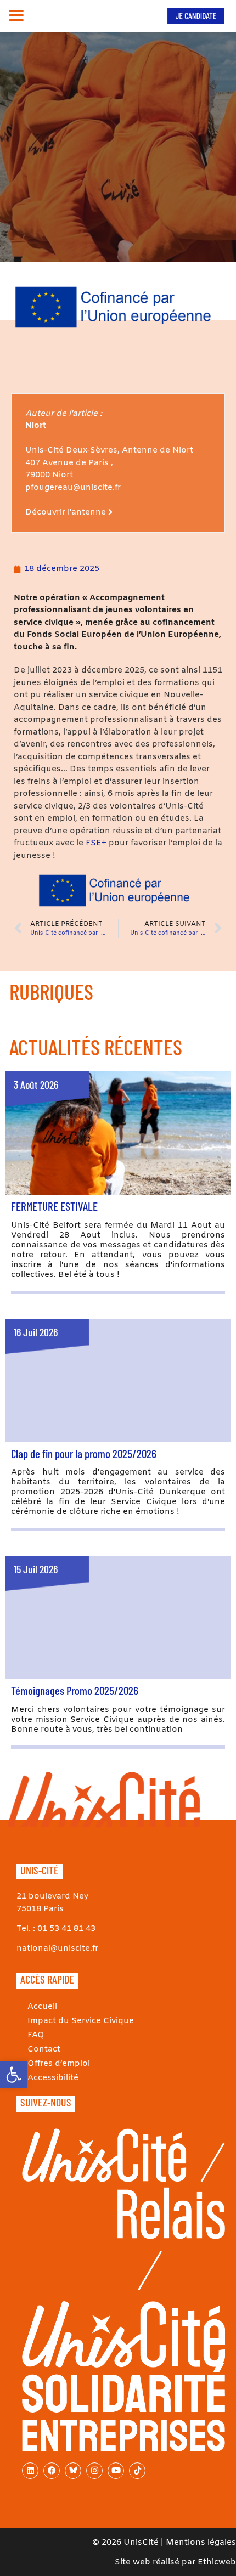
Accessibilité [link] (53, 2078)
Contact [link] (44, 2049)
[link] (14, 2075)
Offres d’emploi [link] (59, 2064)
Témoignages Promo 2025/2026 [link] (75, 1690)
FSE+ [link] (96, 843)
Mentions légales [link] (201, 2543)
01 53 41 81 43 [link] (66, 1929)
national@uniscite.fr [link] (57, 1948)
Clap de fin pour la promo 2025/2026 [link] (84, 1453)
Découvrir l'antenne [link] (67, 512)
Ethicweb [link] (217, 2562)
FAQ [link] (36, 2035)
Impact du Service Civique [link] (81, 2021)
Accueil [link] (42, 2007)
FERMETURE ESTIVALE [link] (54, 1206)
